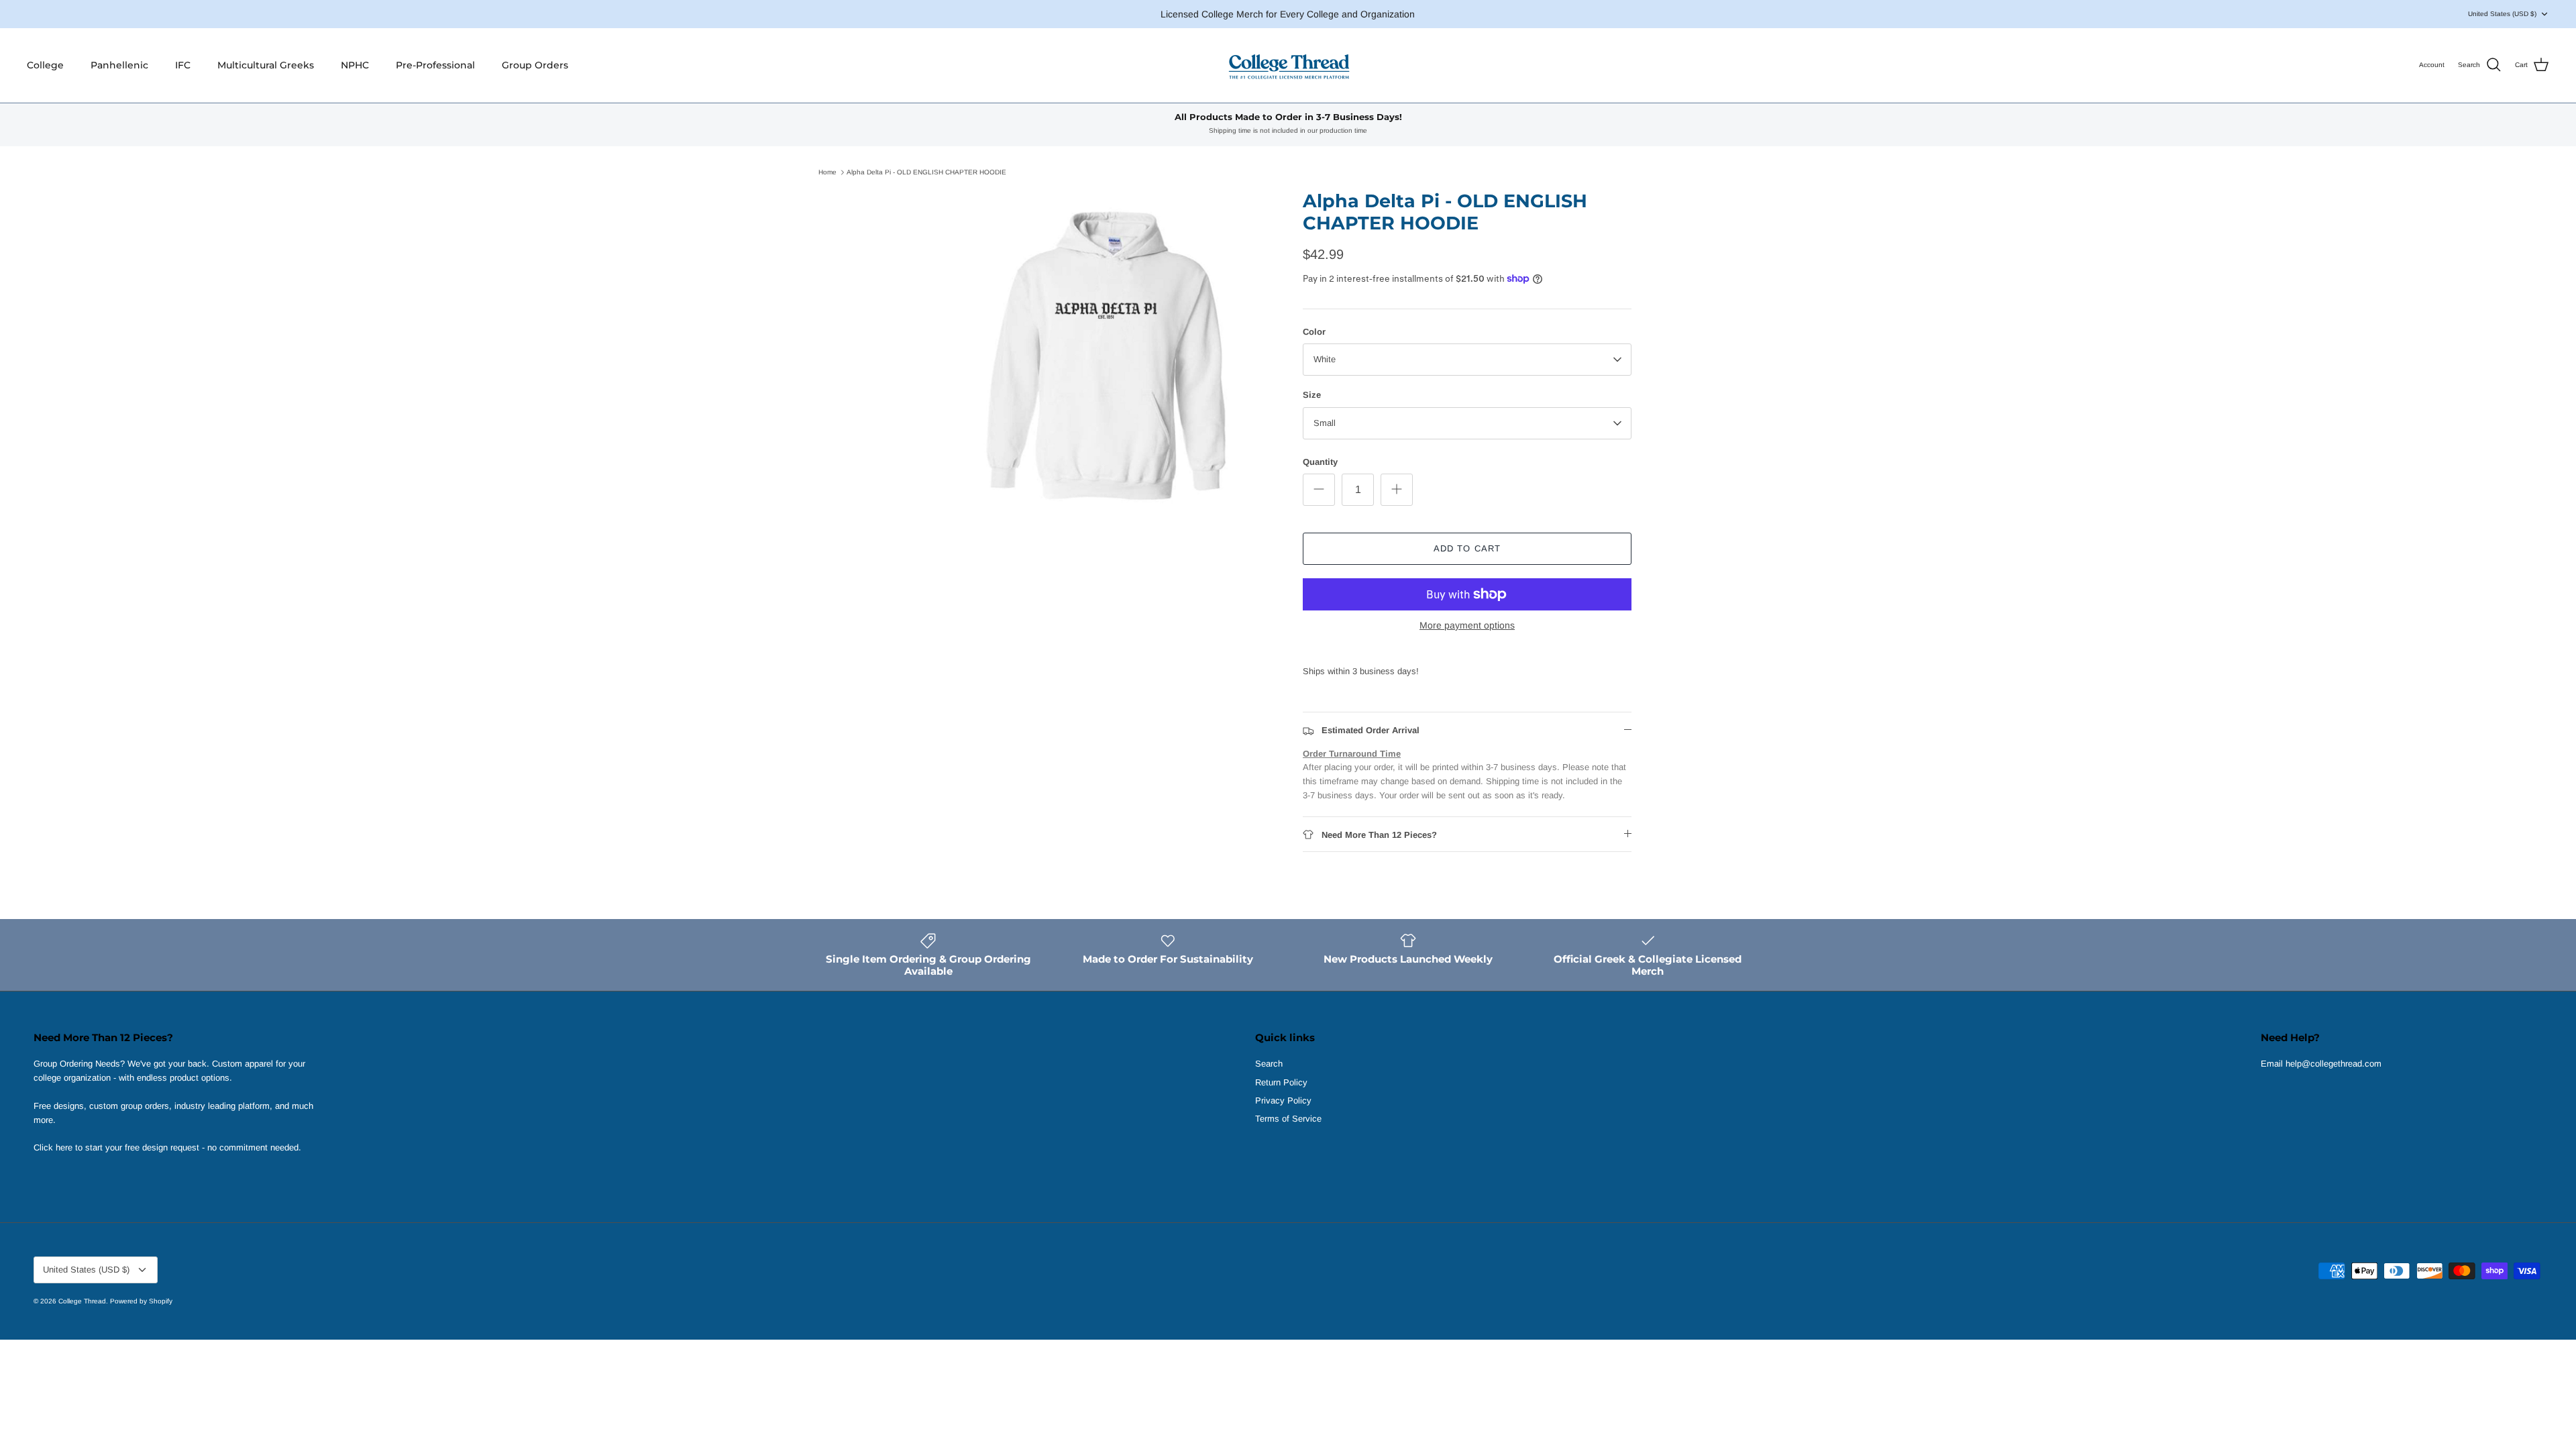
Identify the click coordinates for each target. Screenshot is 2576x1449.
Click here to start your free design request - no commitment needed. (167, 1147)
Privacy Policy (1283, 1101)
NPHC (355, 65)
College (45, 65)
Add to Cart (1467, 548)
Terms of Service (1288, 1119)
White (1325, 359)
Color (1314, 332)
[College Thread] (1288, 65)
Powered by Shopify (141, 1301)
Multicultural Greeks (266, 65)
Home (827, 172)
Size (1312, 395)
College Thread (82, 1301)
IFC (183, 65)
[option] (1109, 355)
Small (1325, 423)
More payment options (1467, 625)
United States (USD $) (2502, 14)
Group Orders (535, 65)
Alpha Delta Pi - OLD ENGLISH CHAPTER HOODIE (926, 172)
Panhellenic (119, 65)
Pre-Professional (435, 65)
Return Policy (1281, 1082)
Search (1269, 1064)
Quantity (1320, 462)
